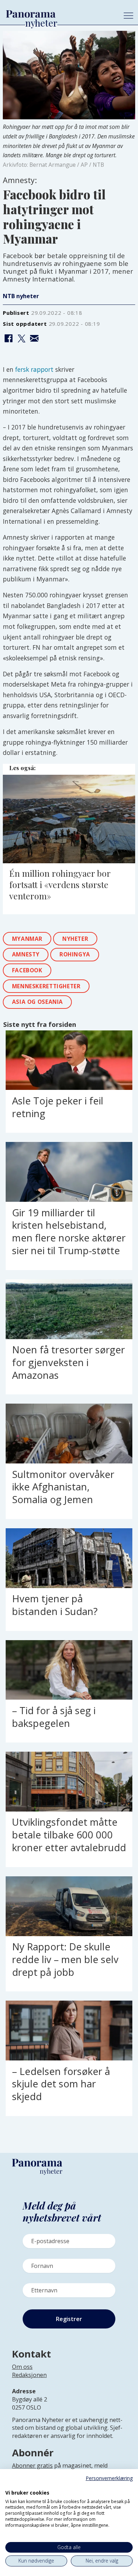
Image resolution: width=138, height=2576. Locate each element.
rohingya (75, 954)
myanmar (27, 939)
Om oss (22, 2367)
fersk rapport (34, 369)
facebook (27, 970)
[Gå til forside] (59, 14)
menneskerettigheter (46, 986)
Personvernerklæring (109, 2478)
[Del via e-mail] (34, 339)
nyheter (75, 939)
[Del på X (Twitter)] (21, 339)
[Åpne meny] (128, 16)
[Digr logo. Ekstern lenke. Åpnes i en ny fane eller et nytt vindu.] (10, 2485)
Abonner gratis (32, 2466)
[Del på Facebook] (8, 339)
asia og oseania (38, 1002)
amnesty (26, 954)
